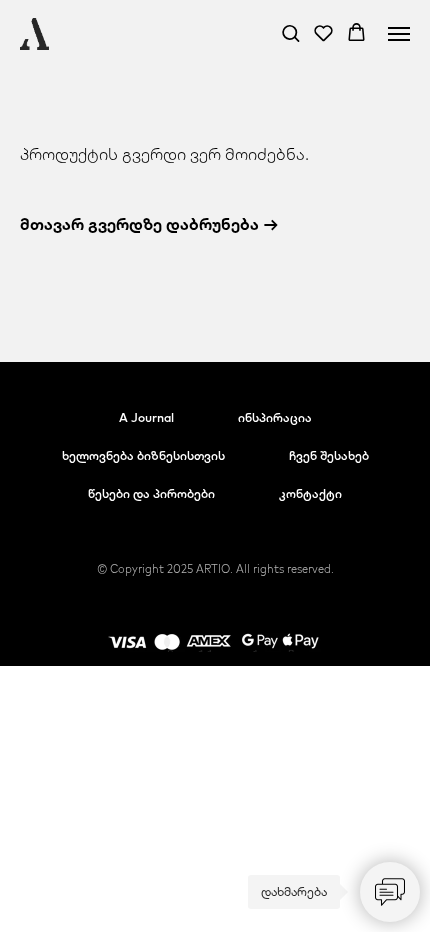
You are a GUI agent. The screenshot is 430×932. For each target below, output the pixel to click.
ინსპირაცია (275, 417)
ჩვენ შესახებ (329, 455)
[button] (290, 32)
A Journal (146, 417)
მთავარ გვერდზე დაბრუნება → (149, 224)
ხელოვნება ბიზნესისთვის (143, 455)
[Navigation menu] (399, 34)
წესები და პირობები (151, 493)
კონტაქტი (310, 493)
